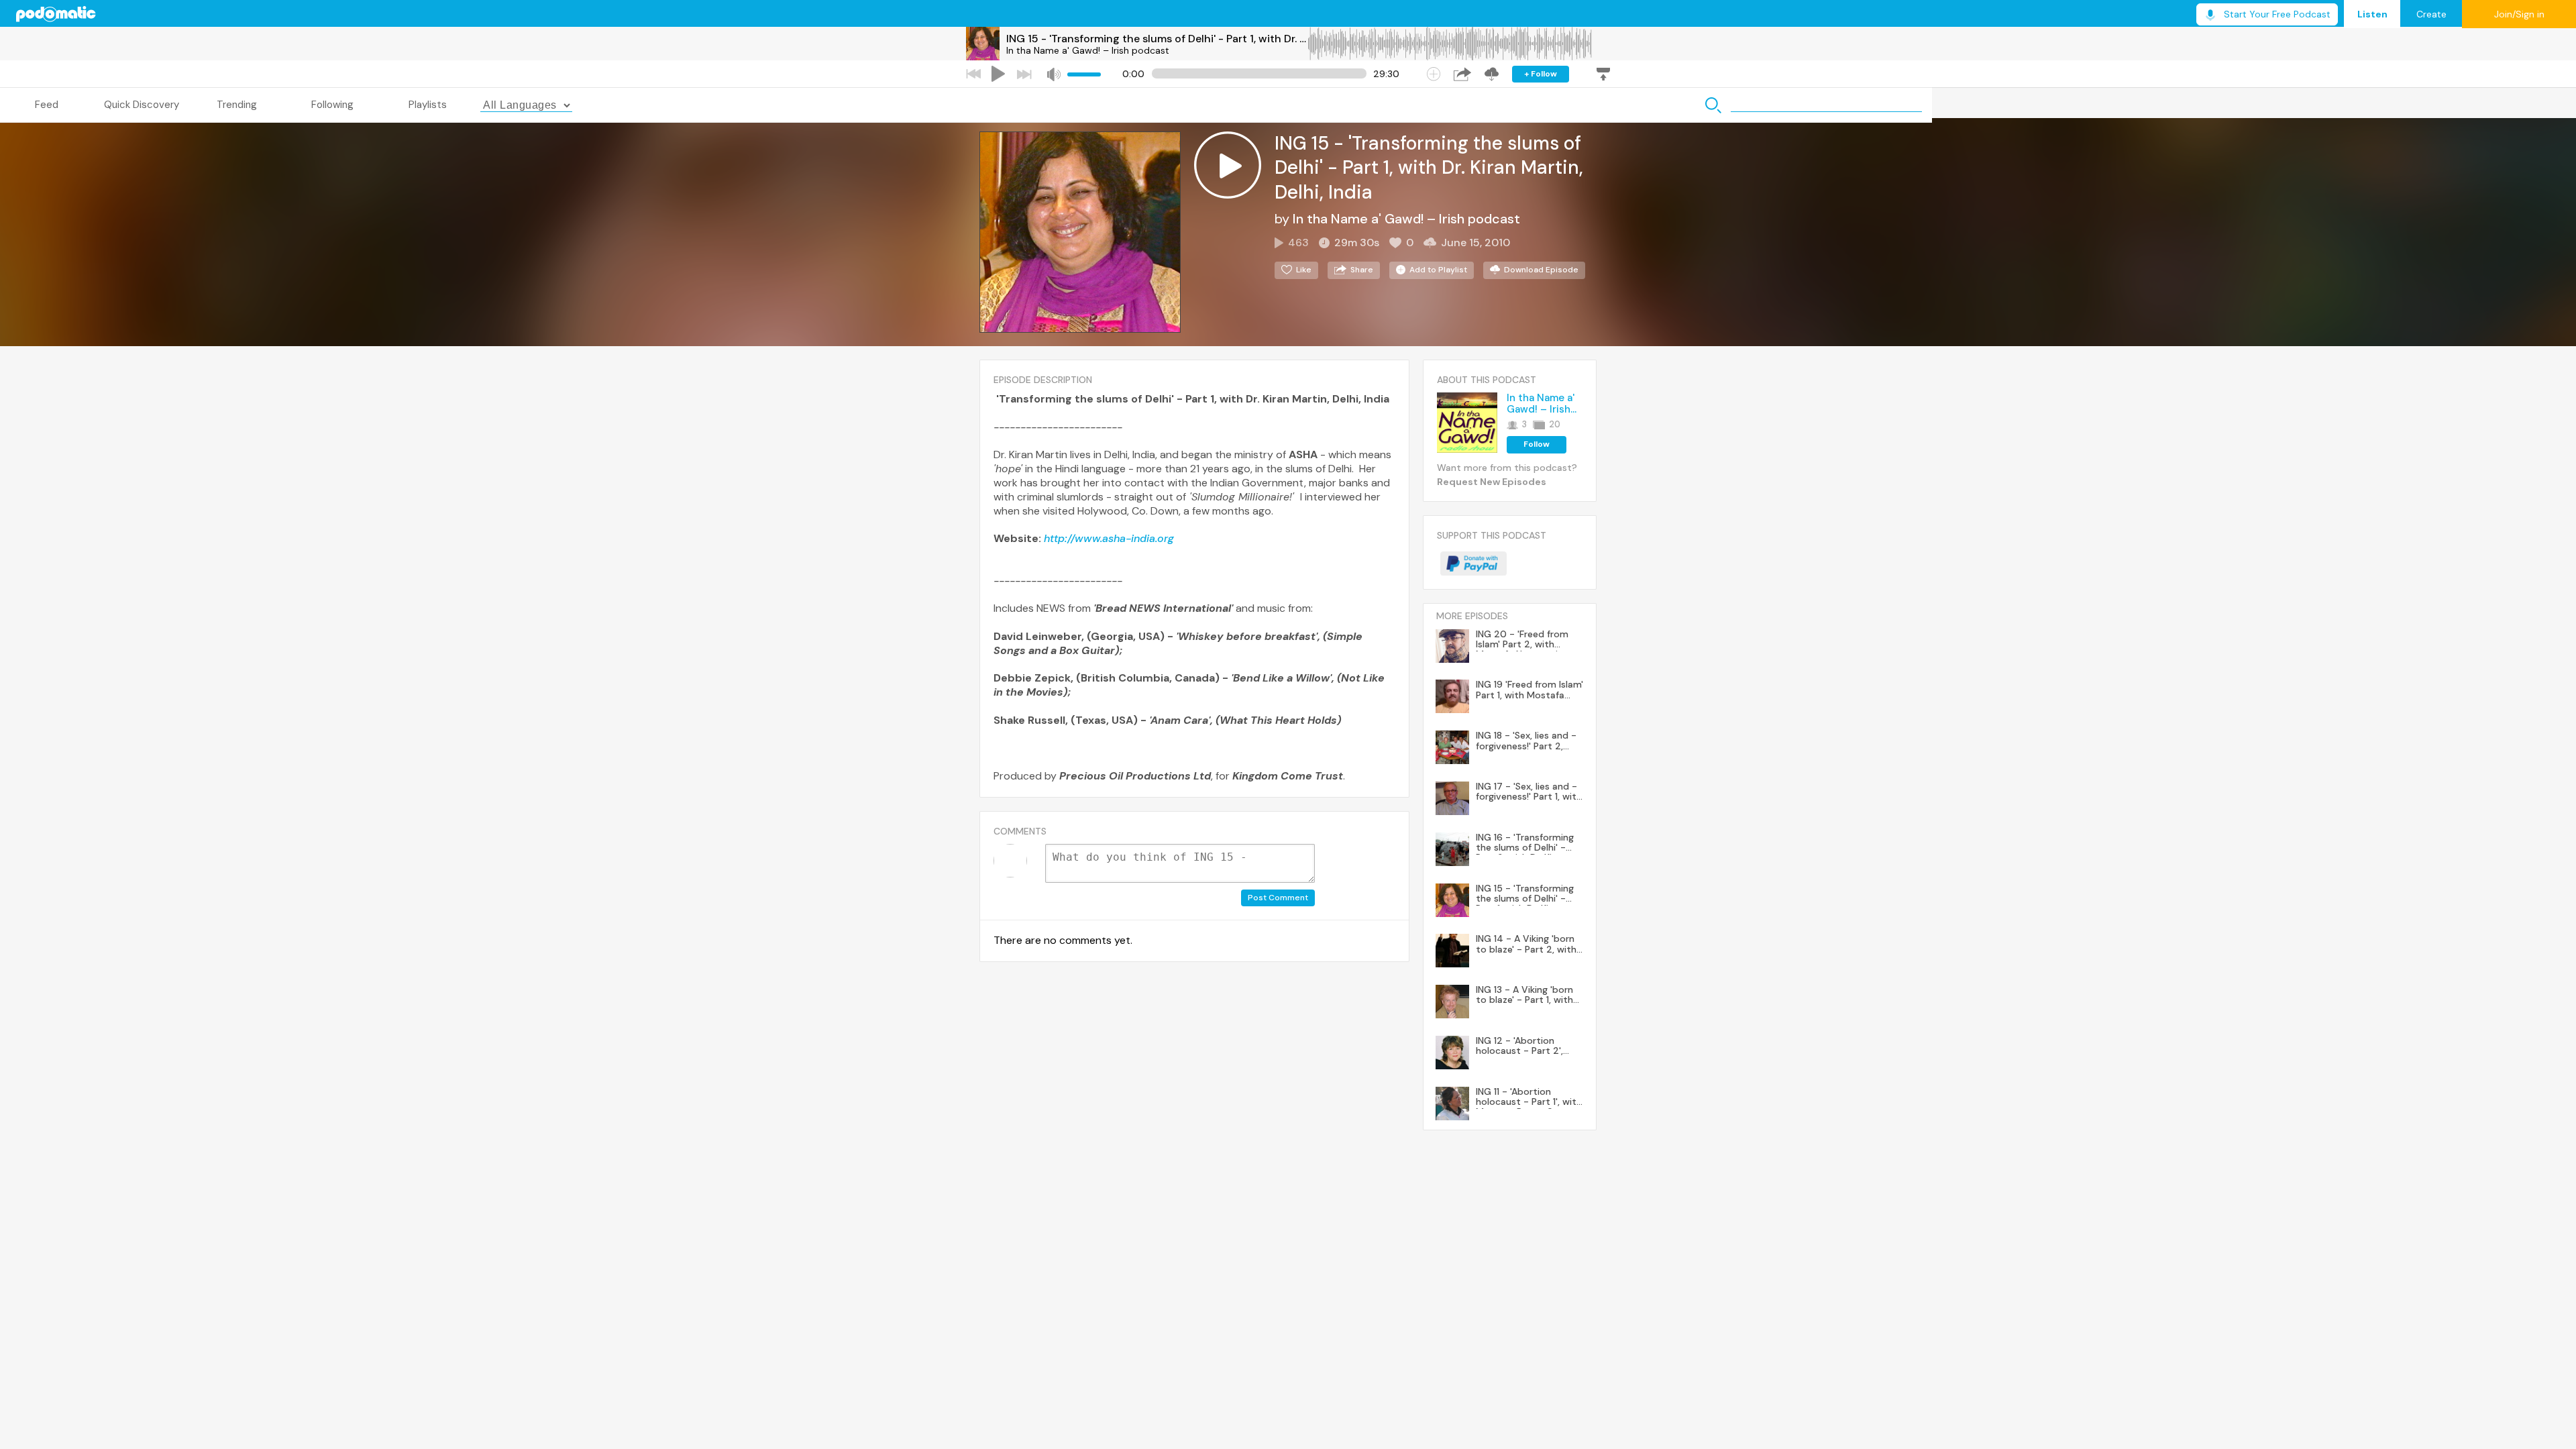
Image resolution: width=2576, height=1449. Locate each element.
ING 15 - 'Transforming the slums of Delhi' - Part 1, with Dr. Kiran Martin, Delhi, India (1157, 39)
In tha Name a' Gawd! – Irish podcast (1088, 50)
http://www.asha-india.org (1109, 538)
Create (2431, 14)
